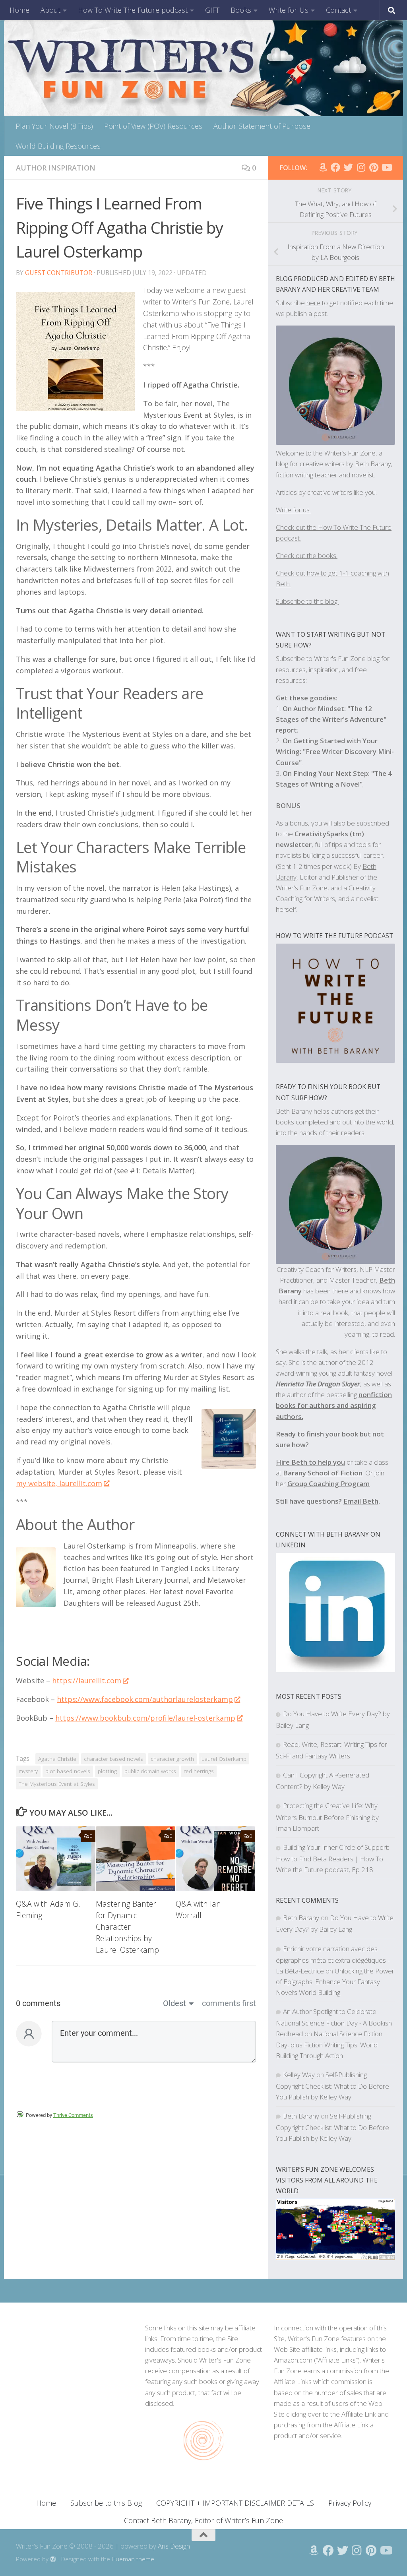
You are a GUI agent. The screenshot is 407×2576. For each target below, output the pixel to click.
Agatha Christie (57, 1759)
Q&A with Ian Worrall (198, 1909)
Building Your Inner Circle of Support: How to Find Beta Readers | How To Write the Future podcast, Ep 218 (332, 1858)
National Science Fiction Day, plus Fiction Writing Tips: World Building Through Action (329, 2044)
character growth (172, 1759)
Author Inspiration (56, 168)
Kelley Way (299, 2075)
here (313, 303)
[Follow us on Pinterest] (374, 167)
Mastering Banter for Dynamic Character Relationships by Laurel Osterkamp (127, 1927)
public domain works (150, 1771)
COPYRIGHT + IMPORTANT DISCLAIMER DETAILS (235, 2503)
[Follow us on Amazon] (323, 167)
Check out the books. (307, 555)
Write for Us (289, 10)
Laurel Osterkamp (224, 1759)
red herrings (199, 1771)
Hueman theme (133, 2559)
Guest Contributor (59, 273)
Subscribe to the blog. (307, 601)
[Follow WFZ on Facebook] (335, 167)
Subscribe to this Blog (106, 2503)
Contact (338, 10)
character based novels (113, 1759)
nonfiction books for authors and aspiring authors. (334, 1405)
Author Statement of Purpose (262, 126)
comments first (229, 2003)
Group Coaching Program (329, 1484)
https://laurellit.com (87, 1681)
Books (241, 10)
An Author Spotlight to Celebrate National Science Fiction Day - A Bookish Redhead (334, 2023)
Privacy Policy (350, 2503)
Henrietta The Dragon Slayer (318, 1384)
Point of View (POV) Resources (153, 126)
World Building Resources (58, 146)
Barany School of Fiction (323, 1473)
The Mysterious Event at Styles (57, 1784)
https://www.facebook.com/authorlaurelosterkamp (145, 1699)
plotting (107, 1771)
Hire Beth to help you (310, 1462)
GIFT (212, 10)
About (50, 10)
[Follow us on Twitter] (348, 167)
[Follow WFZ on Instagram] (361, 167)
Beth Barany (301, 1918)
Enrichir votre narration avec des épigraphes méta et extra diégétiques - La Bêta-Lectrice (333, 1960)
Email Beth (361, 1501)
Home (19, 10)
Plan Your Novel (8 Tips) (54, 126)
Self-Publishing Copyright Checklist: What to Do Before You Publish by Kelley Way (332, 2086)
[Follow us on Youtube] (386, 167)
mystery (28, 1771)
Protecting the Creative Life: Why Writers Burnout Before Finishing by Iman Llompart (327, 1817)
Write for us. (293, 510)
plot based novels (68, 1771)
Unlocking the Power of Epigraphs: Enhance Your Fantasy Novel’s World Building (335, 1982)
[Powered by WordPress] (53, 2560)
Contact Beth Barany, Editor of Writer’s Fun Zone (203, 2520)
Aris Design (174, 2546)
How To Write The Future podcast (133, 10)
